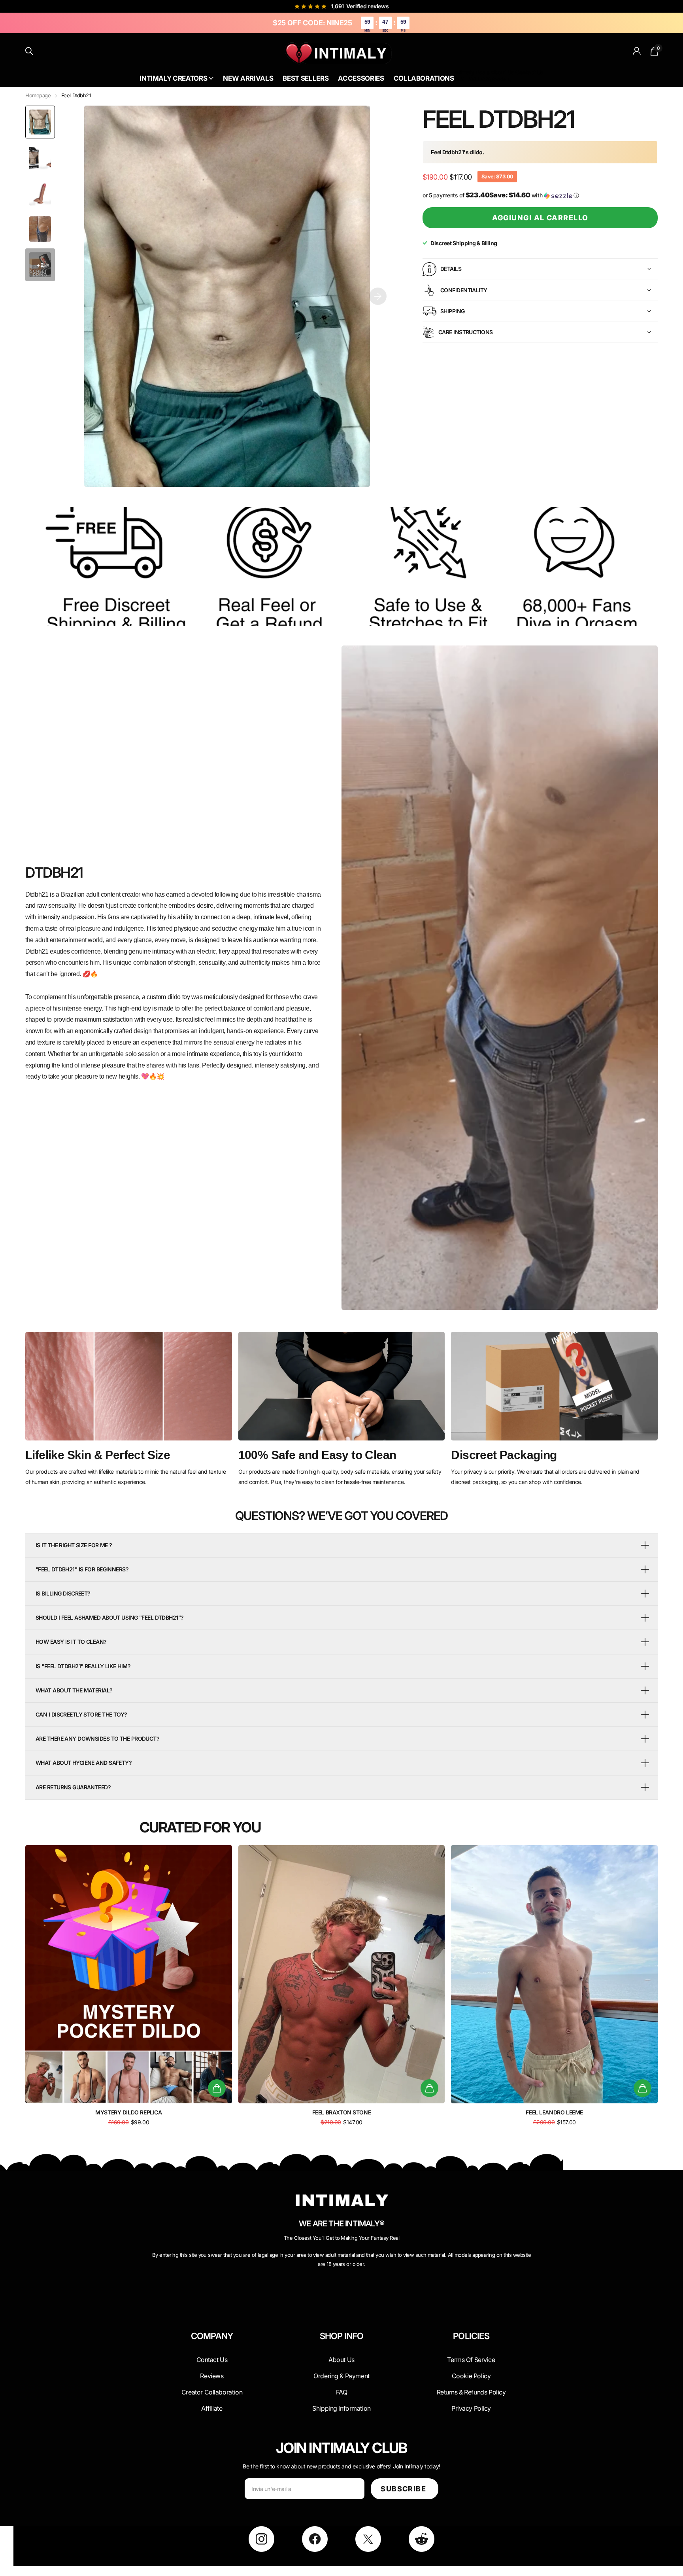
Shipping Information (341, 2408)
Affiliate (212, 2408)
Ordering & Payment (341, 2376)
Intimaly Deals (472, 72)
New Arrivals (248, 78)
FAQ (342, 2392)
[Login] (637, 51)
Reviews (212, 2376)
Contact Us (529, 72)
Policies (471, 2336)
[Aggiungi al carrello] (217, 2088)
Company (212, 2336)
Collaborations (424, 78)
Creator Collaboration (212, 2392)
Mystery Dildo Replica (128, 2112)
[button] (378, 296)
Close (212, 2355)
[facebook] (315, 2539)
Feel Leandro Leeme (554, 2112)
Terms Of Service (471, 2360)
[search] (29, 51)
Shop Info (342, 2336)
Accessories (361, 78)
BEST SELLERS (472, 79)
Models (501, 79)
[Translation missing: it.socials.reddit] (422, 2539)
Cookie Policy (471, 2376)
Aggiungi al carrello (540, 218)
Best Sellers (306, 78)
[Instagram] (261, 2539)
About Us (502, 72)
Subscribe (404, 2489)
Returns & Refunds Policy (471, 2392)
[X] (368, 2539)
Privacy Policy (471, 2408)
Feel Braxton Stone (341, 2112)
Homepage (38, 95)
